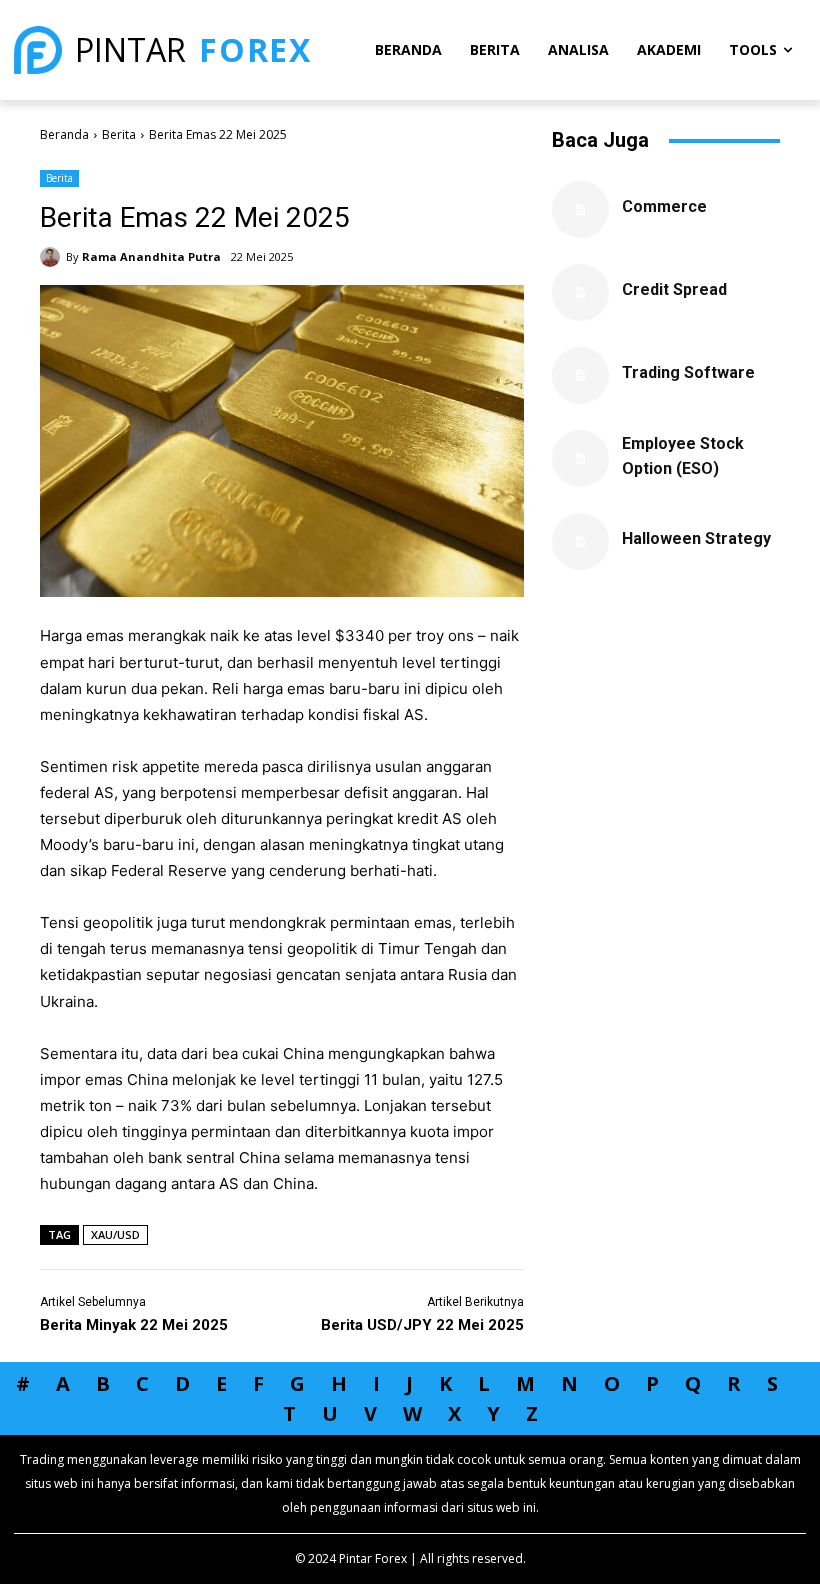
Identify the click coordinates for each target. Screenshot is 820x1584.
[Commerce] (580, 209)
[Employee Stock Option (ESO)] (580, 458)
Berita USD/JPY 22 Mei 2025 (422, 1325)
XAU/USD (115, 1234)
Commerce (664, 206)
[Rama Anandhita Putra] (53, 257)
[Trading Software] (580, 375)
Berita (119, 134)
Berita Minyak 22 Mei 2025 (134, 1325)
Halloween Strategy (696, 538)
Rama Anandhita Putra (151, 256)
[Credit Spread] (580, 292)
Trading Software (688, 372)
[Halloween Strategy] (580, 541)
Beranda (64, 134)
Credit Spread (674, 289)
